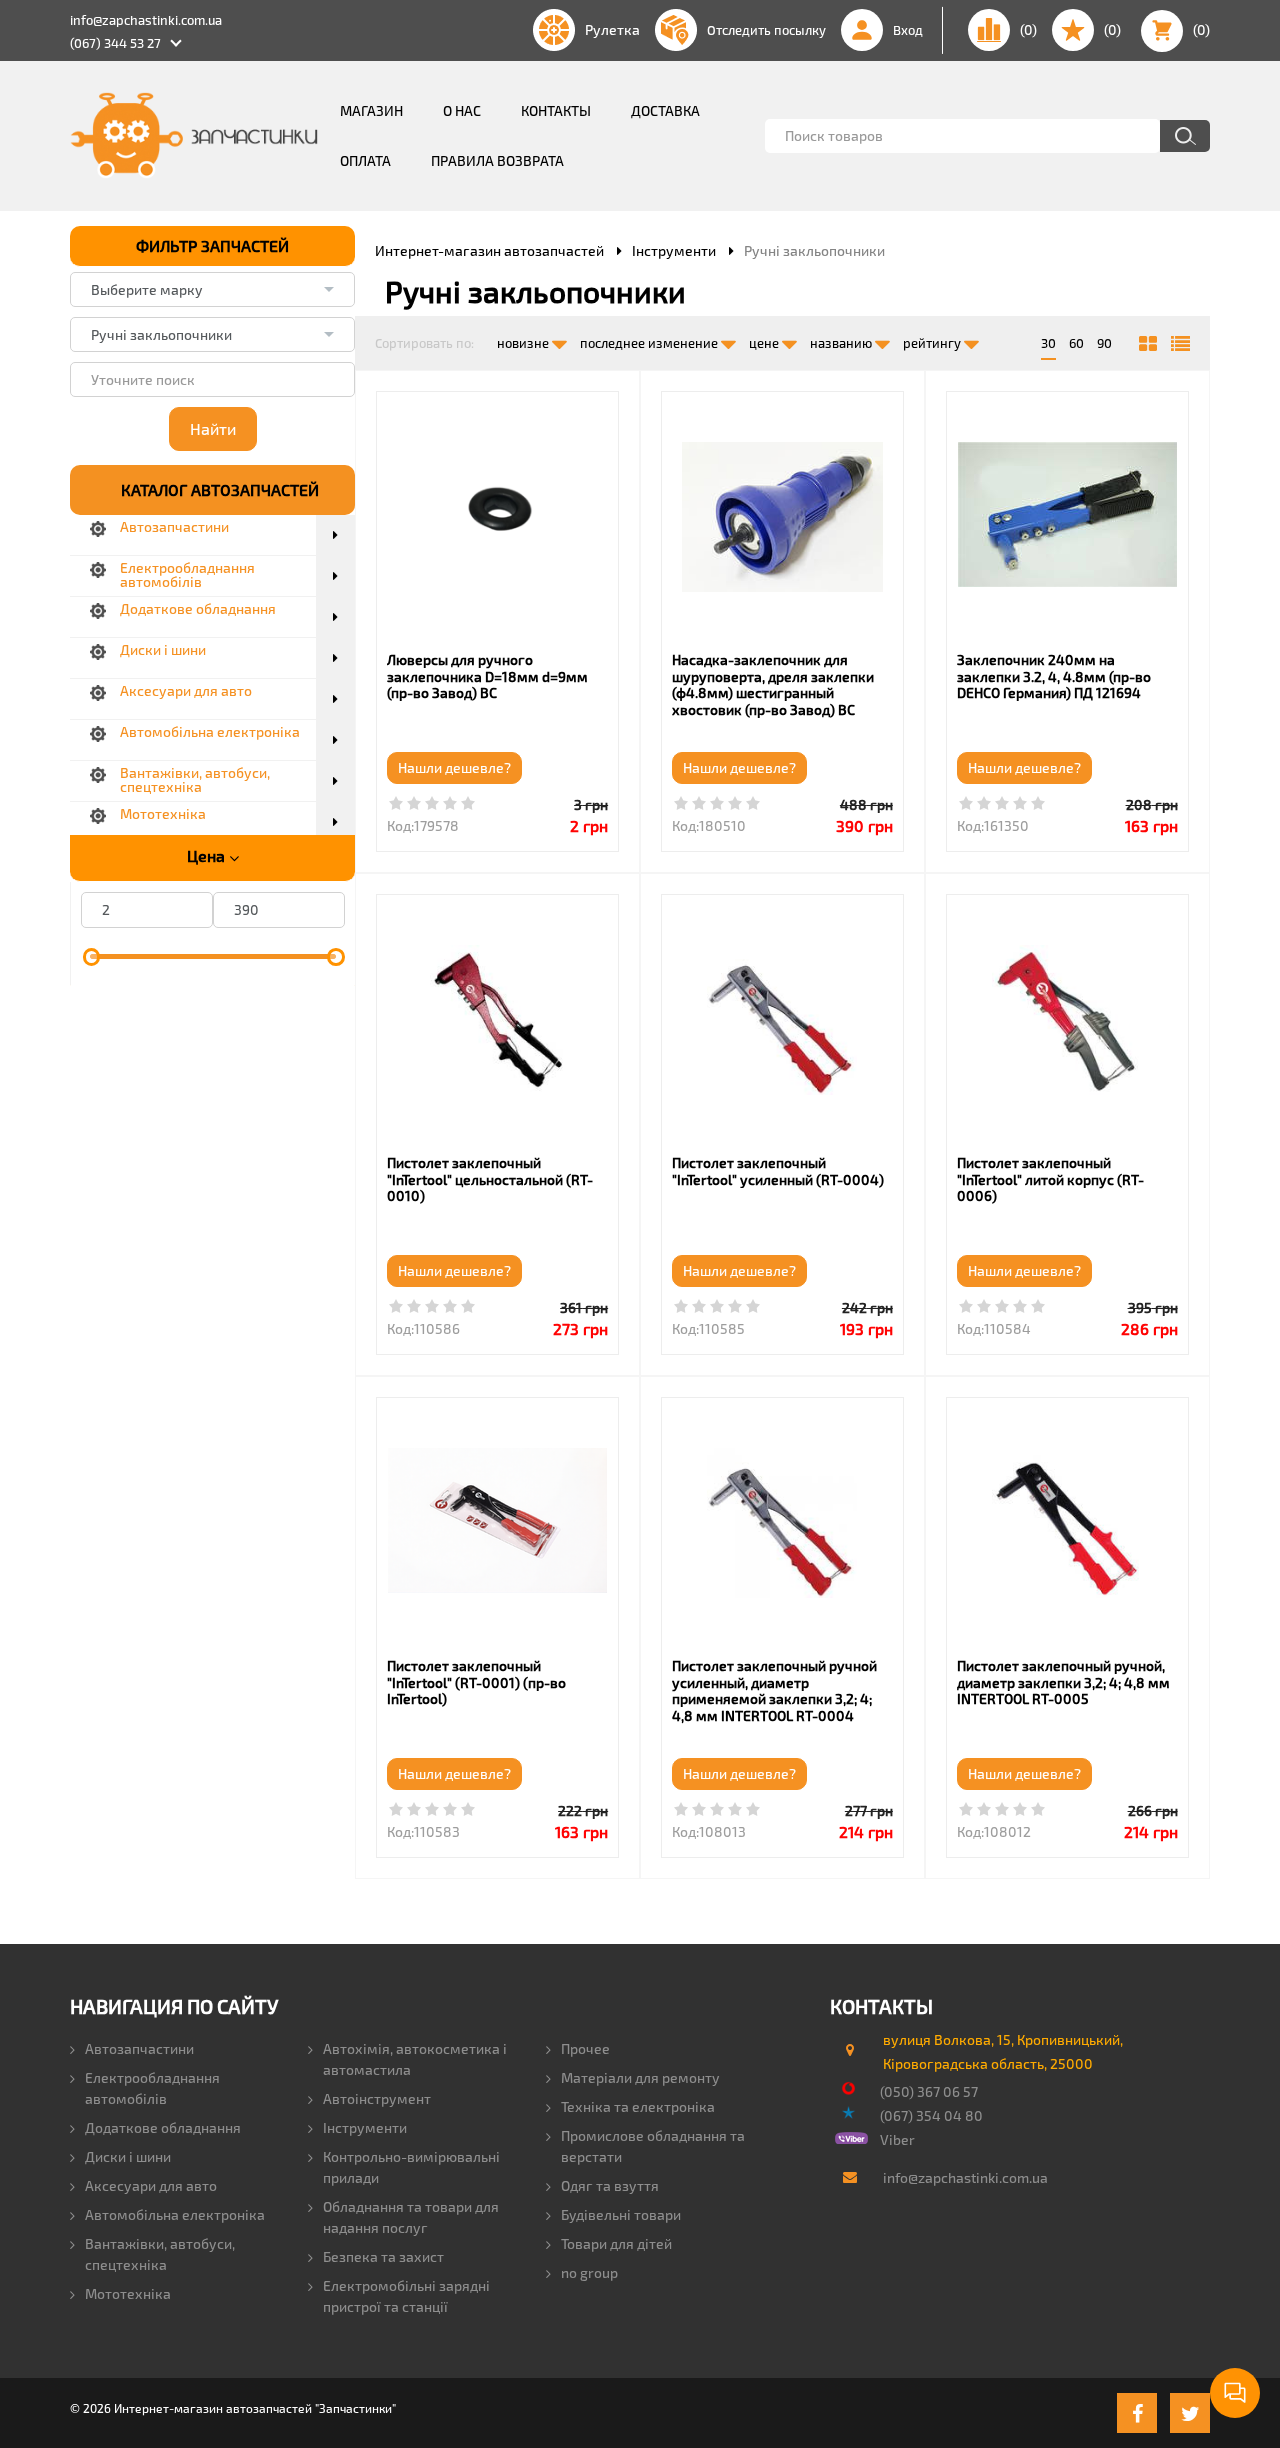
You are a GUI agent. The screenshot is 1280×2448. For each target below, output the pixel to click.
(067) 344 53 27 (115, 43)
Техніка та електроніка (638, 2106)
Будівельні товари (621, 2214)
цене (765, 343)
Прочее (585, 2048)
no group (589, 2272)
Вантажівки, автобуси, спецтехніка (160, 2254)
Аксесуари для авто (151, 2185)
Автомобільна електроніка (175, 2214)
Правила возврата (497, 160)
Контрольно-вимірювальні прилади (411, 2167)
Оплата (365, 160)
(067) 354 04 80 (931, 2115)
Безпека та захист (383, 2256)
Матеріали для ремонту (640, 2077)
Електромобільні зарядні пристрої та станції (406, 2296)
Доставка (665, 110)
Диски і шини (128, 2156)
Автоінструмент (377, 2098)
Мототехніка (128, 2293)
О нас (462, 110)
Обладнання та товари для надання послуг (411, 2217)
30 (1048, 343)
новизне (524, 343)
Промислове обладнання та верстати (653, 2146)
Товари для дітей (616, 2243)
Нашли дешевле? (454, 767)
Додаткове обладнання (163, 2127)
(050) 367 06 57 (929, 2091)
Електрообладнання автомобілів (152, 2088)
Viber (897, 2139)
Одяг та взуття (610, 2185)
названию (842, 343)
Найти (213, 428)
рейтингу (933, 343)
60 (1076, 343)
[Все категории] (1148, 344)
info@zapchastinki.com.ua (146, 20)
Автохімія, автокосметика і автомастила (415, 2059)
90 (1104, 343)
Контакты (556, 110)
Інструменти (365, 2127)
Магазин (371, 110)
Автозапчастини (139, 2048)
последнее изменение (650, 343)
